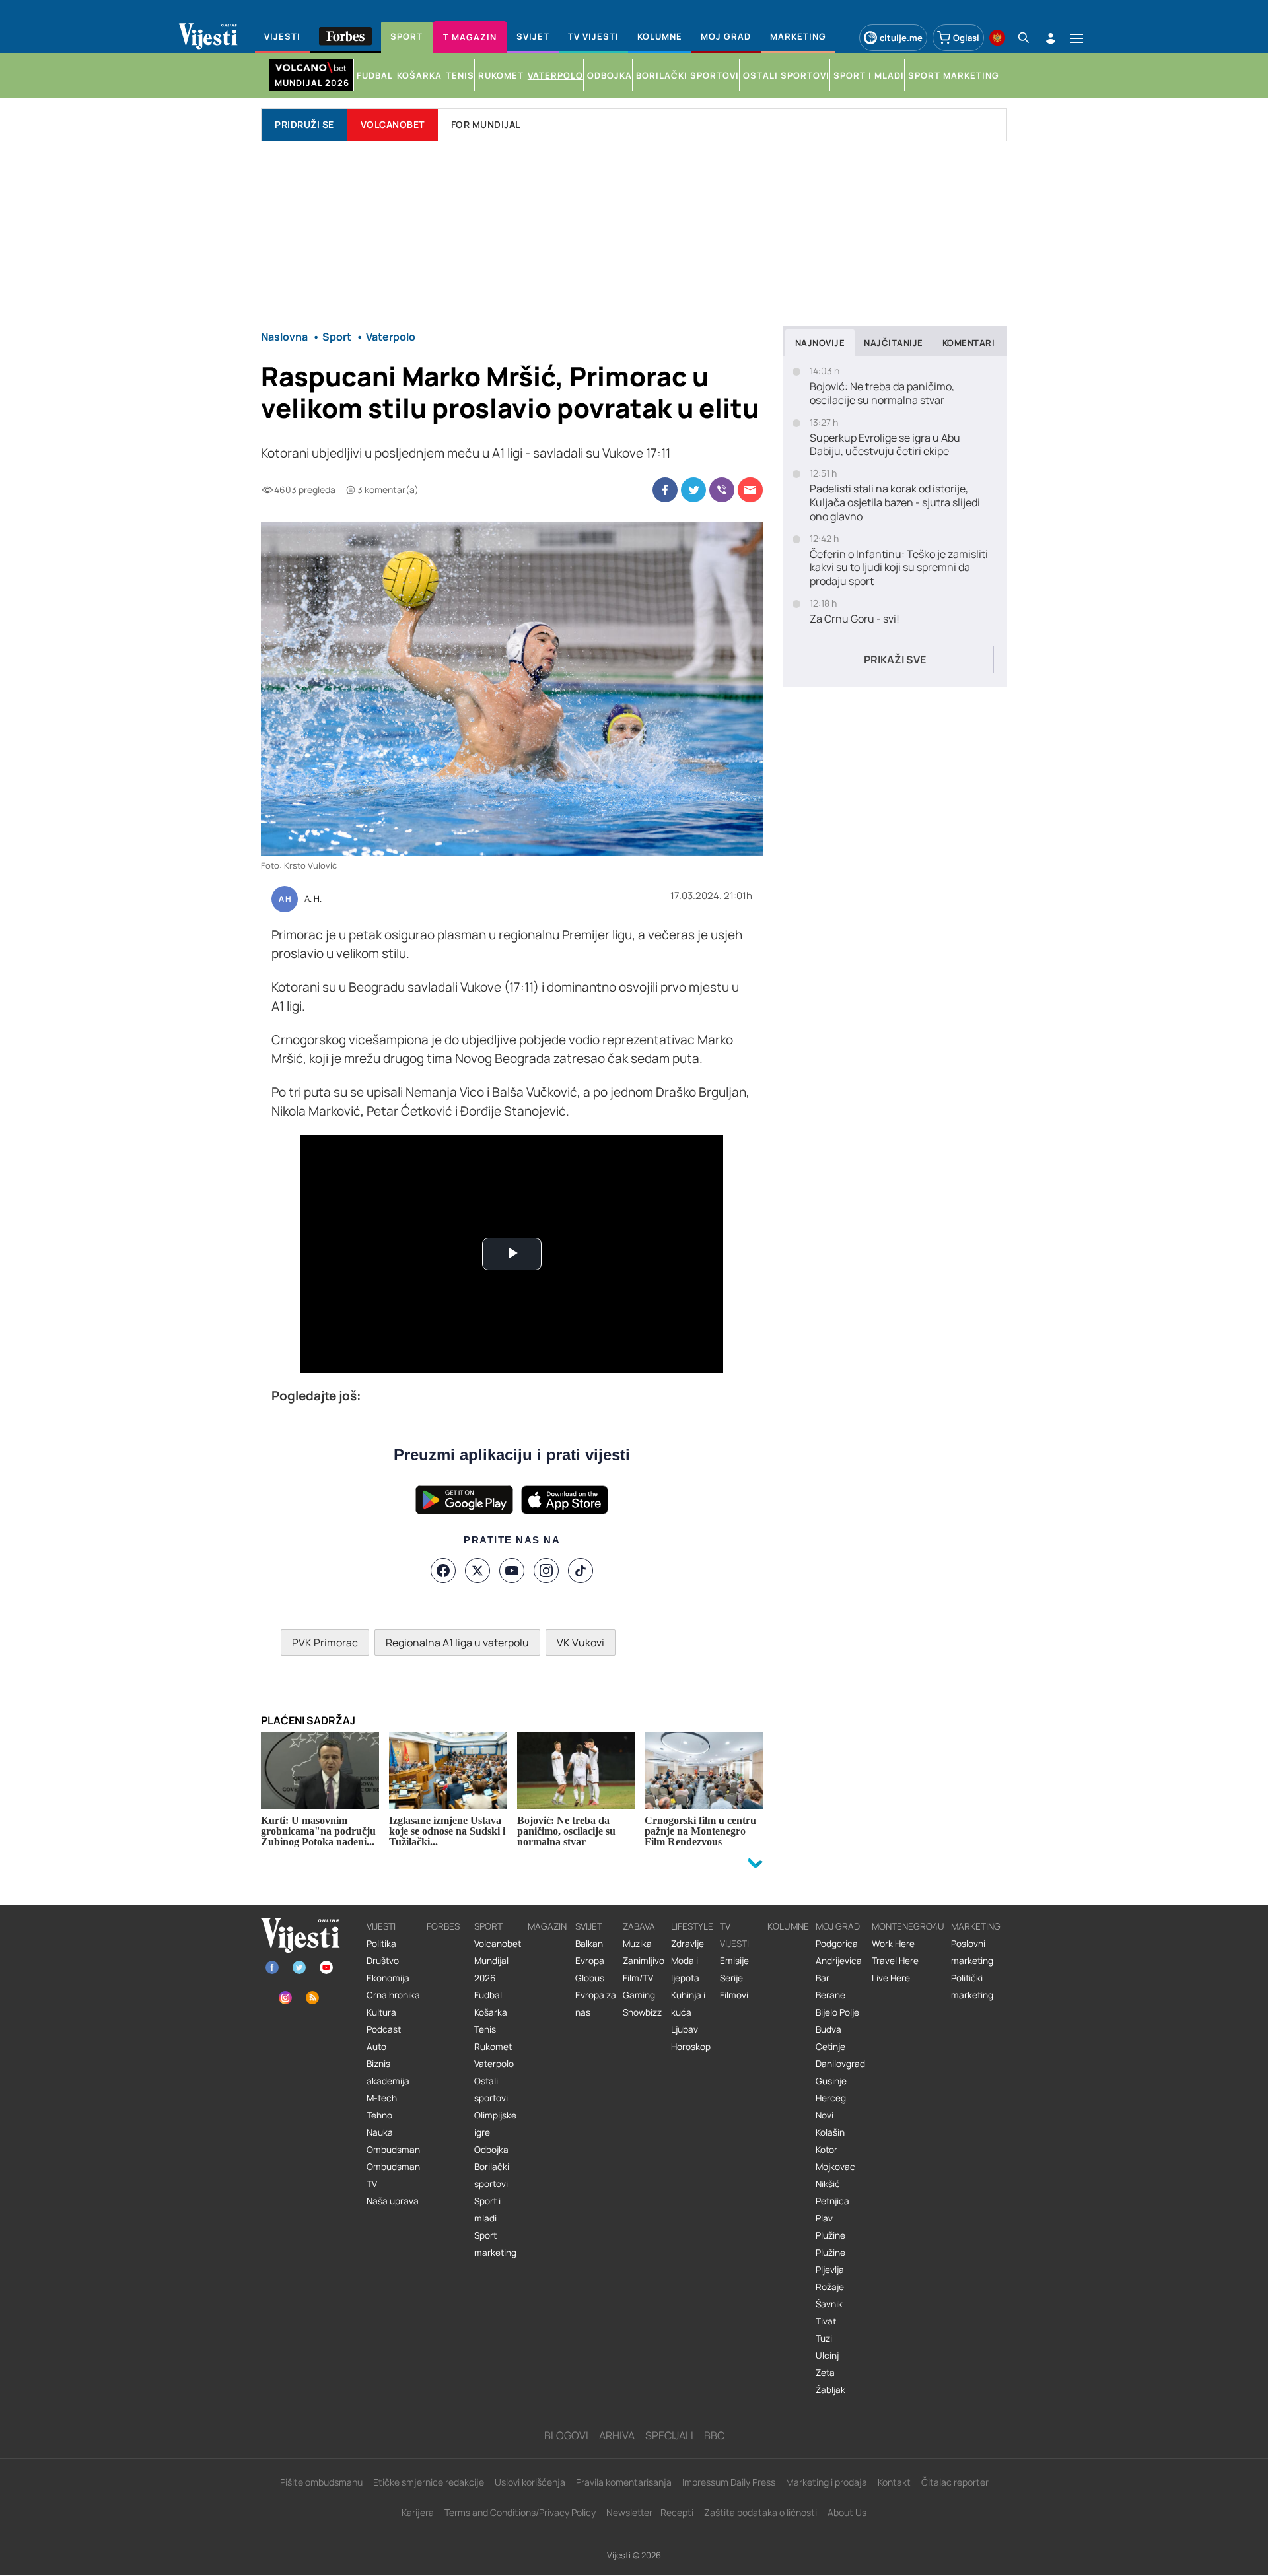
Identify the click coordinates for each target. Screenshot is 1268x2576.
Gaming (639, 1995)
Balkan (589, 1944)
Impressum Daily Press (729, 2482)
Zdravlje (687, 1944)
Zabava (639, 1926)
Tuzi (824, 2338)
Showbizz (642, 2012)
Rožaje (830, 2287)
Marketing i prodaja (827, 2482)
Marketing (976, 1926)
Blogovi (566, 2435)
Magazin (547, 1926)
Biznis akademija (388, 2072)
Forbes (443, 1926)
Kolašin (830, 2132)
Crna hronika (393, 1995)
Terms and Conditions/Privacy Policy (520, 2512)
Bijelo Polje (837, 2012)
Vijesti (381, 1926)
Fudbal (488, 1995)
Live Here (891, 1978)
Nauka (380, 2132)
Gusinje (831, 2081)
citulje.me (901, 38)
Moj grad (838, 1926)
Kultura (381, 2012)
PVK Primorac (325, 1643)
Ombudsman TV (393, 2175)
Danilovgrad (840, 2064)
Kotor (827, 2150)
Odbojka (491, 2150)
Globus (590, 1978)
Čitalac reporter (955, 2482)
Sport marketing (495, 2244)
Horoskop (691, 2047)
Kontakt (894, 2482)
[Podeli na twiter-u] (693, 490)
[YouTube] (512, 1571)
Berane (830, 1995)
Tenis (485, 2029)
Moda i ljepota (685, 1969)
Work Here (893, 1944)
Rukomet (493, 2047)
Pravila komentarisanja (624, 2482)
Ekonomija (388, 1978)
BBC (714, 2435)
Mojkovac (835, 2167)
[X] (477, 1571)
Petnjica (832, 2201)
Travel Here (895, 1961)
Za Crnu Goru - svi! (855, 619)
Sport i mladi (487, 2210)
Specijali (669, 2435)
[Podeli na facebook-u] (665, 490)
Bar (823, 1978)
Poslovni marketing (972, 1952)
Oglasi (966, 38)
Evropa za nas (596, 2004)
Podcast (384, 2029)
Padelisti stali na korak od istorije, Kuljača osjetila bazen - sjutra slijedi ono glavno (895, 502)
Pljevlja (830, 2270)
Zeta (825, 2373)
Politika (381, 1944)
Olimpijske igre (495, 2124)
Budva (828, 2029)
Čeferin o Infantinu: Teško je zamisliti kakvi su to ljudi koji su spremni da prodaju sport (899, 568)
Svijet (589, 1926)
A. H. (313, 899)
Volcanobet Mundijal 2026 (498, 1961)
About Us (847, 2512)
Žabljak (830, 2390)
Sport (488, 1926)
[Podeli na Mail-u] (750, 490)
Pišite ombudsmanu (321, 2482)
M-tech (382, 2098)
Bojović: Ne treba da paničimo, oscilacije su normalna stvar (882, 393)
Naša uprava (393, 2201)
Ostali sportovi (491, 2089)
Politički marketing (972, 1986)
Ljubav (685, 2029)
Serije (731, 1978)
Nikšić (828, 2184)
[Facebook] (443, 1571)
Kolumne (788, 1926)
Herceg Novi (831, 2107)
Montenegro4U (908, 1926)
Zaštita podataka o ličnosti (760, 2512)
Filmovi (734, 1995)
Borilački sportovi (492, 2175)
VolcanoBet (393, 124)
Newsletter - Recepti (650, 2512)
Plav (824, 2218)
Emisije (734, 1961)
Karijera (418, 2512)
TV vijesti (734, 1935)
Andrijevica (839, 1961)
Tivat (826, 2321)
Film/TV (638, 1978)
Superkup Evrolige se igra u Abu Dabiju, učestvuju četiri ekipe (885, 445)
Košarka (491, 2012)
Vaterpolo (494, 2064)
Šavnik (829, 2304)
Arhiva (617, 2435)
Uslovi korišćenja (530, 2482)
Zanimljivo (644, 1961)
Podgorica (837, 1944)
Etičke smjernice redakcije (429, 2482)
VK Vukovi (581, 1643)
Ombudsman (393, 2150)
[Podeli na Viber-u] (722, 490)
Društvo (383, 1961)
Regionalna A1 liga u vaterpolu (457, 1643)
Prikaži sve (895, 660)
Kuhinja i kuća (688, 2004)
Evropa (590, 1961)
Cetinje (830, 2047)
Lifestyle (692, 1926)
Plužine (830, 2235)
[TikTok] (581, 1571)
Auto (376, 2047)
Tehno (379, 2115)
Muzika (637, 1944)
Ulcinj (827, 2356)
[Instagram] (546, 1571)
